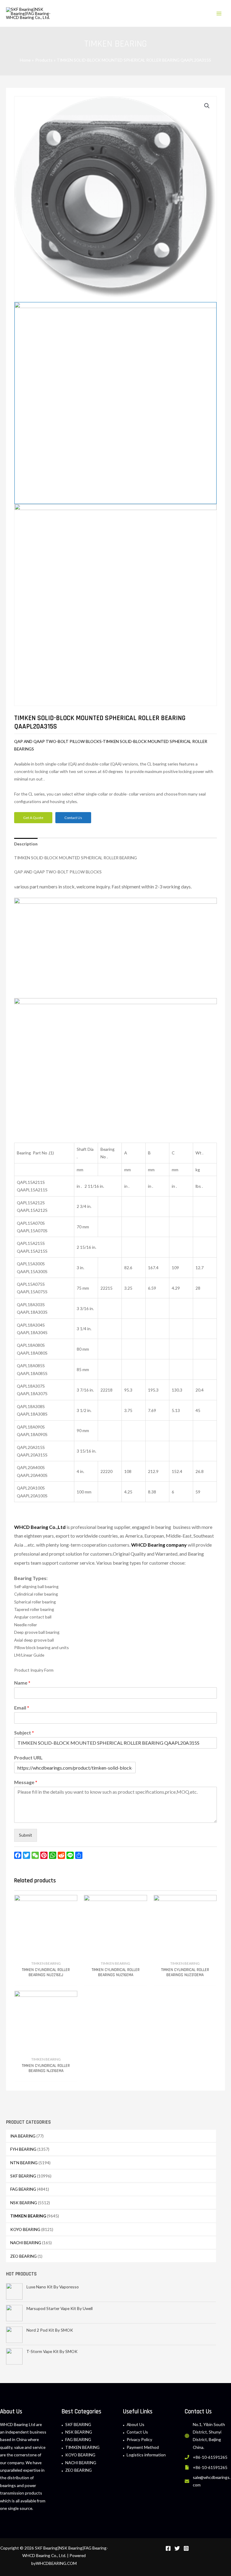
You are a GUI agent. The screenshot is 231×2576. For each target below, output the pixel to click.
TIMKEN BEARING (28, 2216)
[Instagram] (186, 2548)
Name (22, 1683)
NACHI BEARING (26, 2243)
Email (22, 1708)
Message (26, 1782)
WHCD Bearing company (159, 1545)
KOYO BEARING (25, 2229)
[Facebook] (168, 2548)
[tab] (26, 844)
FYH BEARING (23, 2149)
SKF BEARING (23, 2176)
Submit (26, 1835)
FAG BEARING (23, 2189)
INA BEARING (23, 2136)
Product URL (28, 1757)
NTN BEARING (24, 2163)
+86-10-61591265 (210, 2457)
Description (26, 844)
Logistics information (146, 2455)
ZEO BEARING (23, 2256)
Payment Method (143, 2447)
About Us (136, 2424)
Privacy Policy (139, 2439)
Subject (24, 1733)
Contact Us (137, 2432)
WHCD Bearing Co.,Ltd (40, 1527)
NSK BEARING (24, 2203)
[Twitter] (177, 2548)
